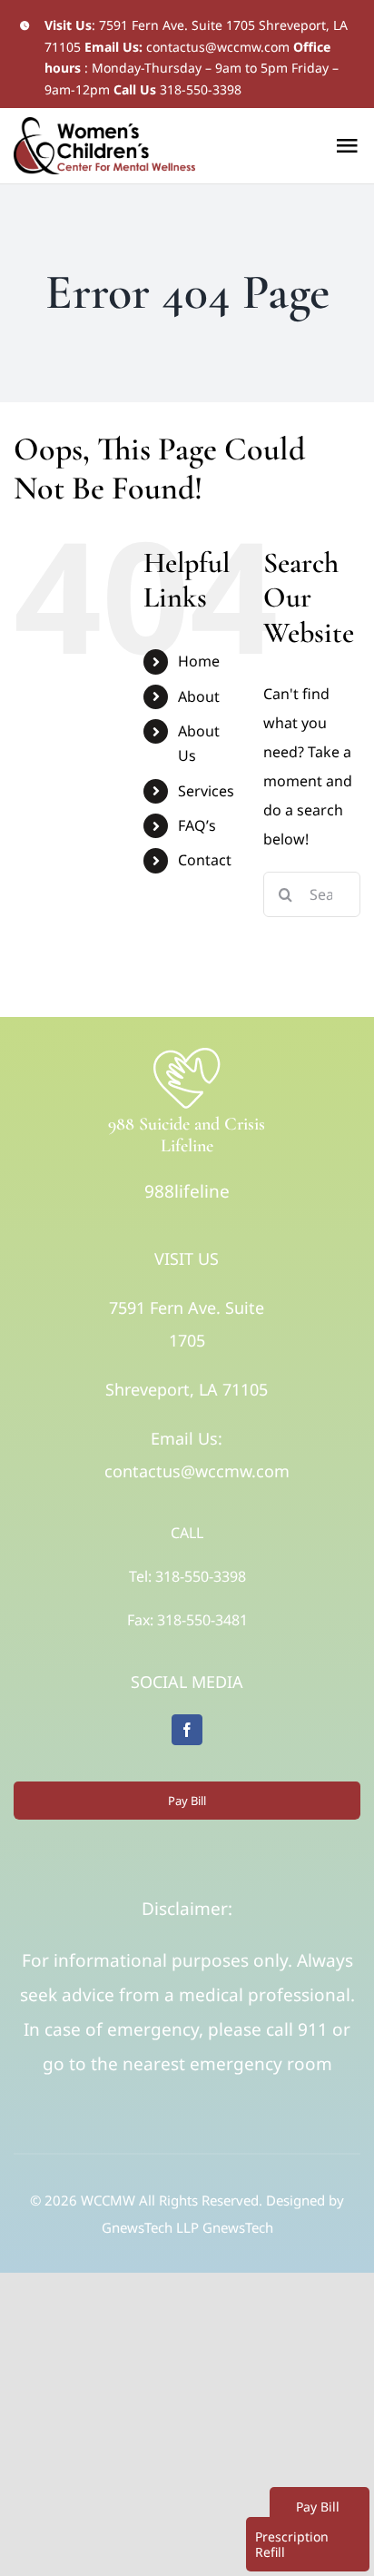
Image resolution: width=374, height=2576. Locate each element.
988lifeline (187, 1191)
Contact (205, 860)
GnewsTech (238, 2227)
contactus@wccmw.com (218, 47)
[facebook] (187, 1730)
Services (206, 791)
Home (199, 661)
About (199, 696)
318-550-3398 (201, 89)
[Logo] (187, 1052)
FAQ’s (197, 825)
